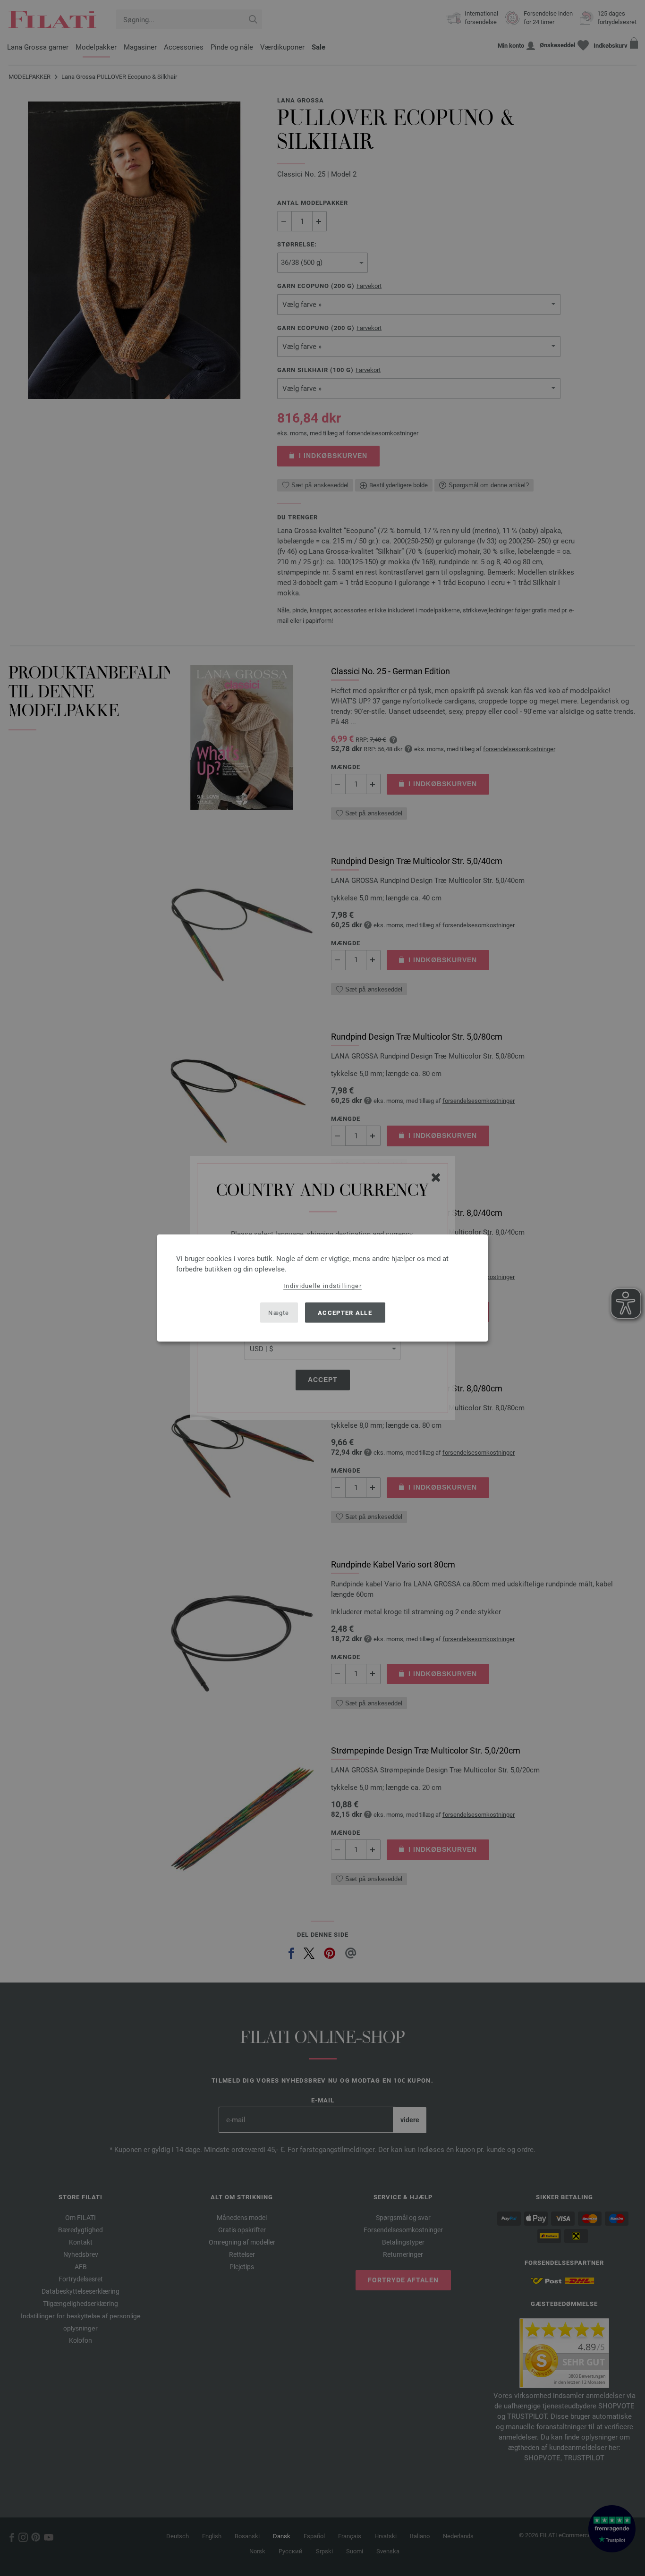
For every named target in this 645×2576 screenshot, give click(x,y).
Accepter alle (345, 1312)
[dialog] (322, 1288)
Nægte (279, 1312)
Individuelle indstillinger (322, 1286)
